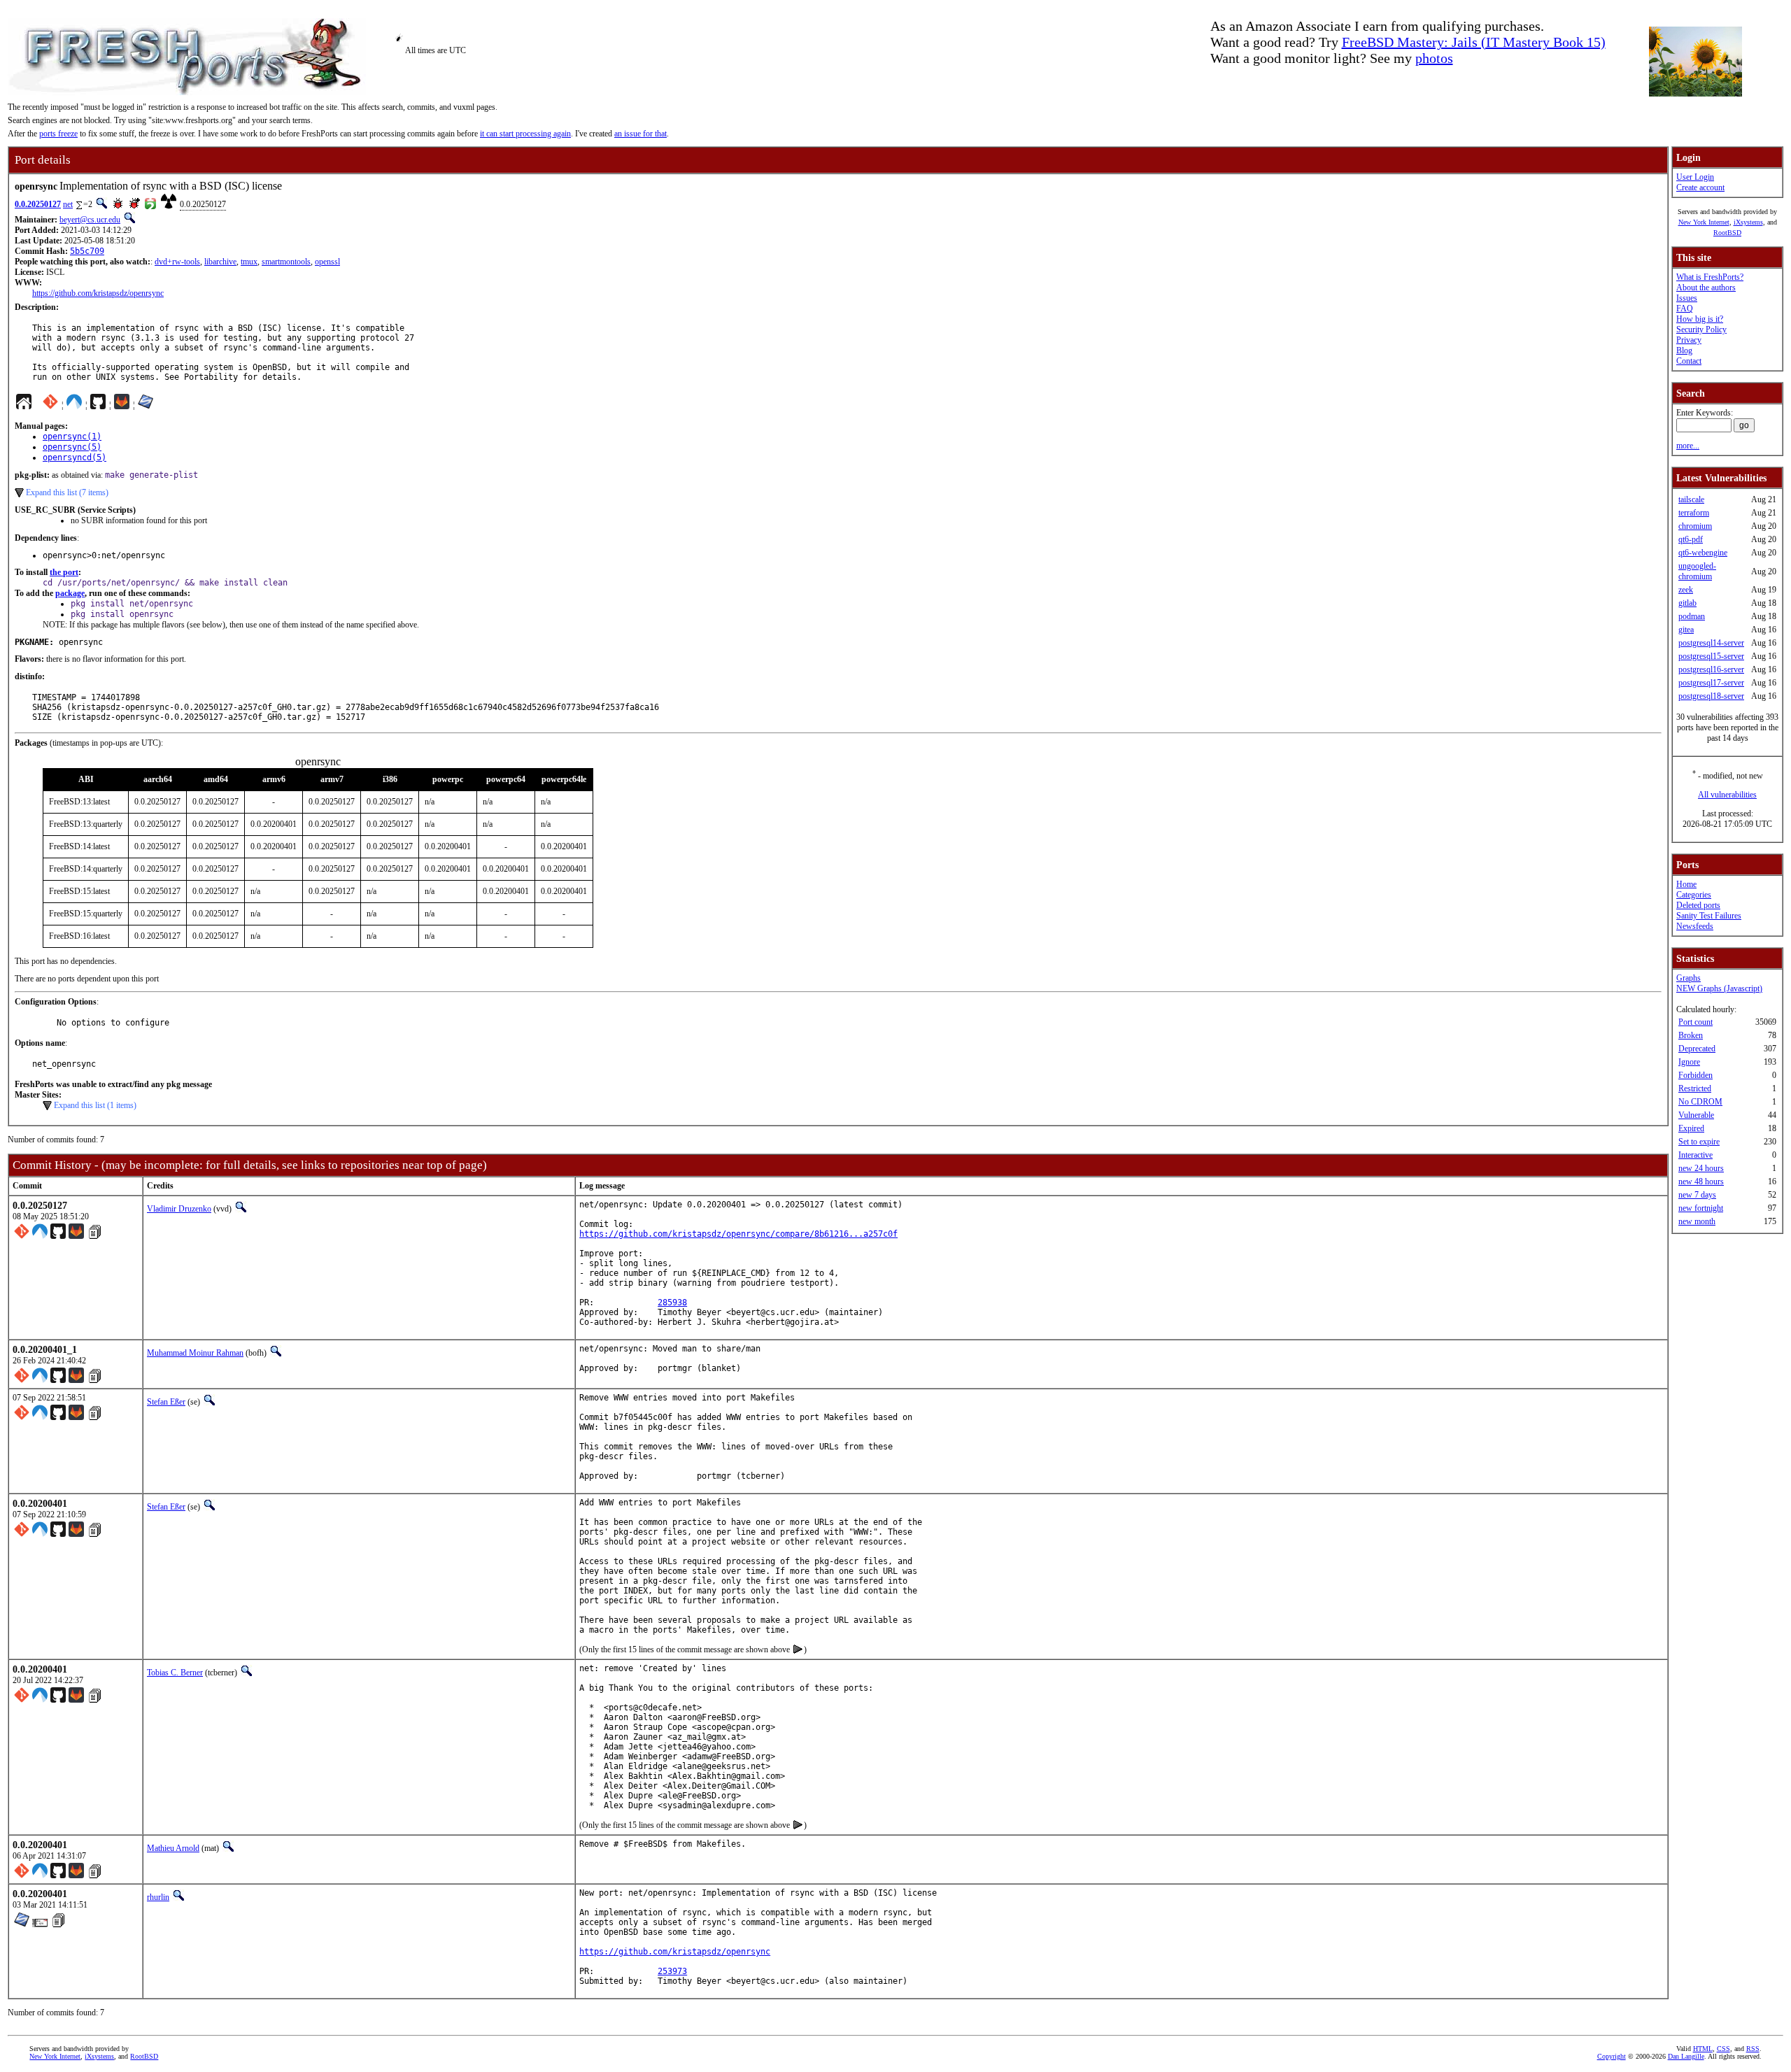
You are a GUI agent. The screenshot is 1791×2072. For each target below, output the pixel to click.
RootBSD (1727, 233)
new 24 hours (1701, 1168)
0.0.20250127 (38, 204)
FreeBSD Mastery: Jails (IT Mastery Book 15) (1474, 42)
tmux (249, 262)
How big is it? (1700, 319)
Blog (1684, 350)
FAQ (1685, 308)
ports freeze (58, 134)
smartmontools (286, 262)
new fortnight (1701, 1208)
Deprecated (1697, 1049)
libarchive (220, 262)
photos (1434, 58)
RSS (1753, 2049)
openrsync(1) (72, 437)
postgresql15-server (1711, 656)
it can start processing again (525, 134)
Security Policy (1701, 329)
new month (1697, 1221)
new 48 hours (1701, 1182)
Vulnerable (1696, 1115)
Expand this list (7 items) (67, 492)
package (70, 593)
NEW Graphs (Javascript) (1719, 988)
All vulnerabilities (1727, 795)
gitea (1686, 630)
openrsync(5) (72, 447)
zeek (1686, 590)
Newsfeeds (1695, 926)
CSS (1723, 2049)
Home (1686, 884)
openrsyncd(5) (75, 457)
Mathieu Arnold (173, 1848)
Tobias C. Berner (175, 1673)
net (68, 204)
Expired (1691, 1128)
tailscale (1691, 499)
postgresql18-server (1711, 696)
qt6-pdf (1691, 539)
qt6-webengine (1703, 553)
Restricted (1695, 1088)
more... (1688, 446)
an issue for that (640, 134)
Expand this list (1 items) (95, 1105)
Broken (1691, 1035)
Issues (1687, 298)
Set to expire (1699, 1142)
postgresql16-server (1711, 669)
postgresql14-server (1711, 643)
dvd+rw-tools (177, 262)
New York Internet (1704, 222)
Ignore (1689, 1062)
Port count (1696, 1022)
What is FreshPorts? (1710, 277)
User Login (1695, 177)
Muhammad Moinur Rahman (195, 1353)
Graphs (1689, 978)
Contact (1689, 361)
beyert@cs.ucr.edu (90, 220)
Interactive (1696, 1155)
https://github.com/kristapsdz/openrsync (98, 293)
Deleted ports (1698, 905)
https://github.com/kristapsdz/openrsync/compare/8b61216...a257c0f (738, 1234)
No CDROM (1700, 1102)
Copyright (1612, 2056)
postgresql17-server (1711, 683)
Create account (1700, 187)
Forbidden (1696, 1075)
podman (1692, 616)
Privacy (1689, 340)
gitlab (1687, 603)
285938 (672, 1303)
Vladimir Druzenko (179, 1209)
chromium (1695, 526)
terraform (1694, 513)
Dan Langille (1686, 2056)
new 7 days (1697, 1195)
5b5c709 (87, 251)
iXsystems (1748, 222)
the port (64, 572)
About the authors (1706, 288)
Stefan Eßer (166, 1402)
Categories (1694, 895)
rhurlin (158, 1897)
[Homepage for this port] (24, 405)
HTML (1703, 2049)
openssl (327, 262)
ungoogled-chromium (1697, 571)
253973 (672, 1971)
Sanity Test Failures (1709, 916)
